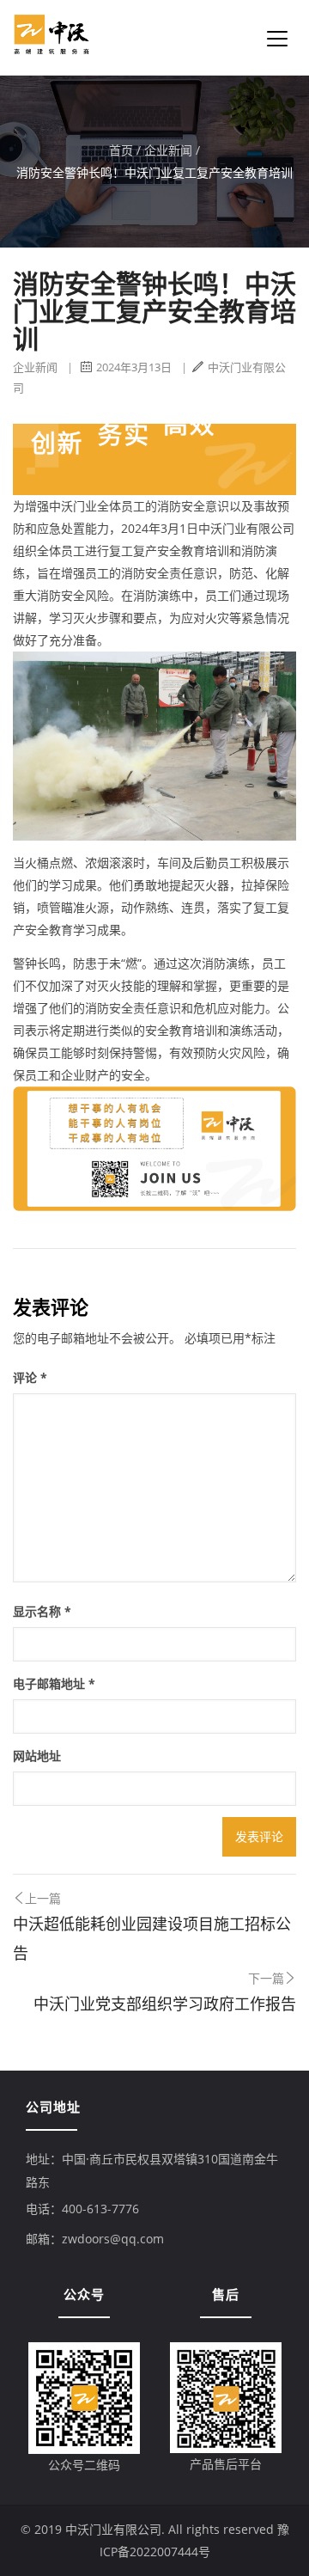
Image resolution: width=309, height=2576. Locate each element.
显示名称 (42, 1611)
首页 (121, 150)
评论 (30, 1377)
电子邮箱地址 (54, 1683)
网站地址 (37, 1756)
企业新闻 (168, 150)
